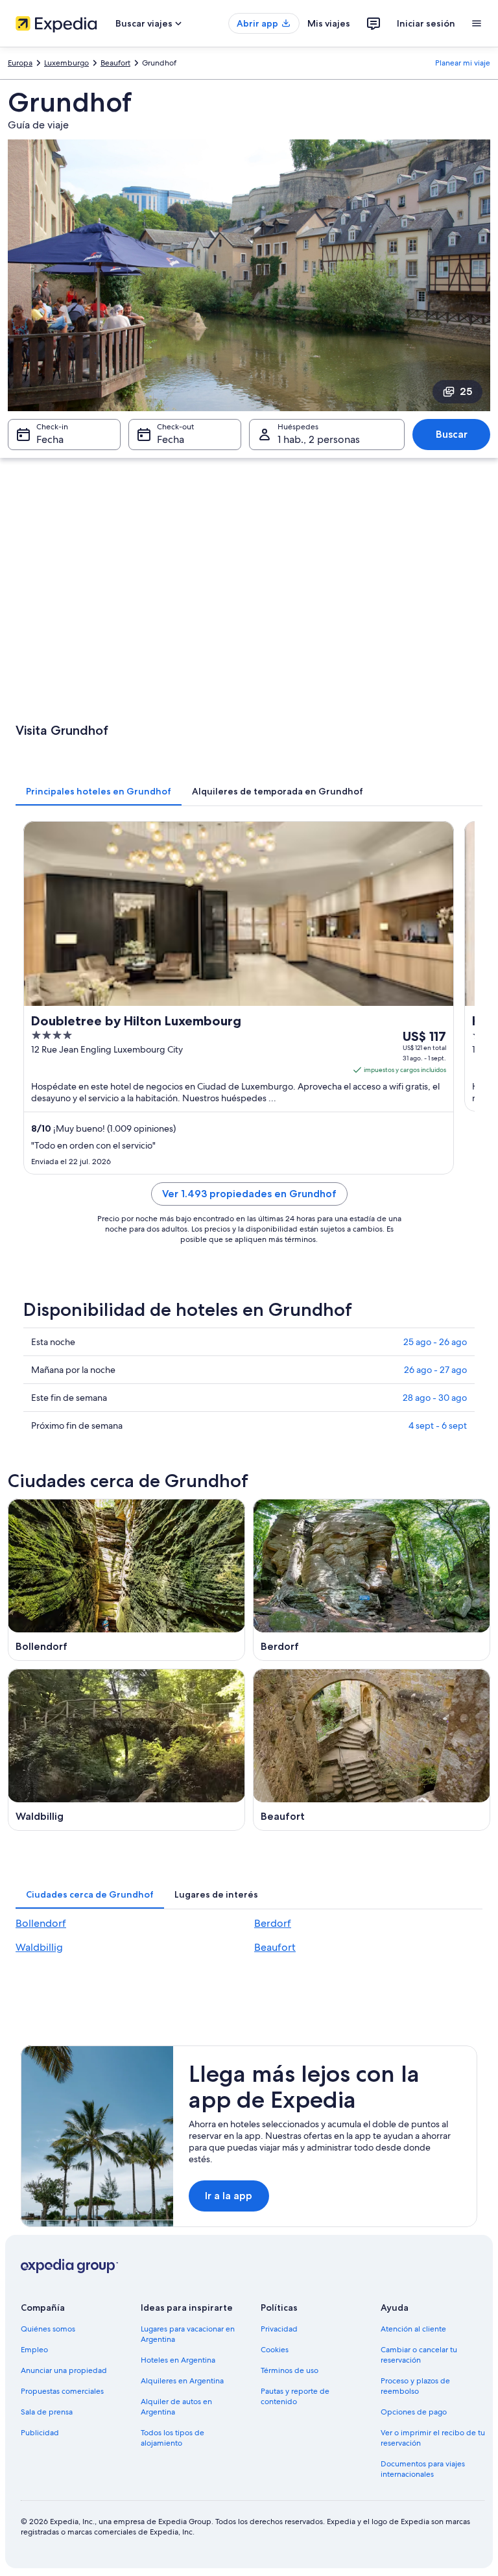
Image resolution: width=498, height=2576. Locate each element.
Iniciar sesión (426, 23)
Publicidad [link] (40, 2433)
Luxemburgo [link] (66, 63)
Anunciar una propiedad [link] (64, 2370)
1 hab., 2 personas (319, 439)
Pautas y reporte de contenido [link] (295, 2396)
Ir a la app (229, 2196)
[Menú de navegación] (477, 23)
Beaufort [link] (115, 63)
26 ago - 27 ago (435, 1370)
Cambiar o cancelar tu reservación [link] (419, 2355)
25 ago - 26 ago (435, 1342)
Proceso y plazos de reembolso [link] (415, 2386)
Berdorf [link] (273, 1923)
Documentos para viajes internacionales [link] (423, 2469)
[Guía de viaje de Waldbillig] (126, 1750)
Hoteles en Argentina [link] (178, 2360)
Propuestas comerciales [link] (62, 2391)
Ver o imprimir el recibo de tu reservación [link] (433, 2438)
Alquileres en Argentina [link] (182, 2381)
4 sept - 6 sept (438, 1425)
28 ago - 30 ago (435, 1398)
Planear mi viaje (463, 63)
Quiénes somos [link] (48, 2329)
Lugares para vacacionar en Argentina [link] (188, 2334)
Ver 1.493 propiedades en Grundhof (249, 1194)
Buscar (452, 434)
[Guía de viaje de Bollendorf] (126, 1580)
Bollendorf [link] (41, 1923)
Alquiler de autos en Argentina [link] (176, 2407)
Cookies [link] (275, 2350)
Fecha (50, 439)
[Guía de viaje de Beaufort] (372, 1750)
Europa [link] (20, 63)
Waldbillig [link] (39, 1947)
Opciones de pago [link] (414, 2412)
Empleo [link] (34, 2350)
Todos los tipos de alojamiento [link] (172, 2438)
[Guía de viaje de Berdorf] (372, 1580)
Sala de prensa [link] (47, 2412)
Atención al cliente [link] (413, 2329)
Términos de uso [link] (290, 2370)
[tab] (99, 791)
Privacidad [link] (279, 2329)
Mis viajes (329, 23)
